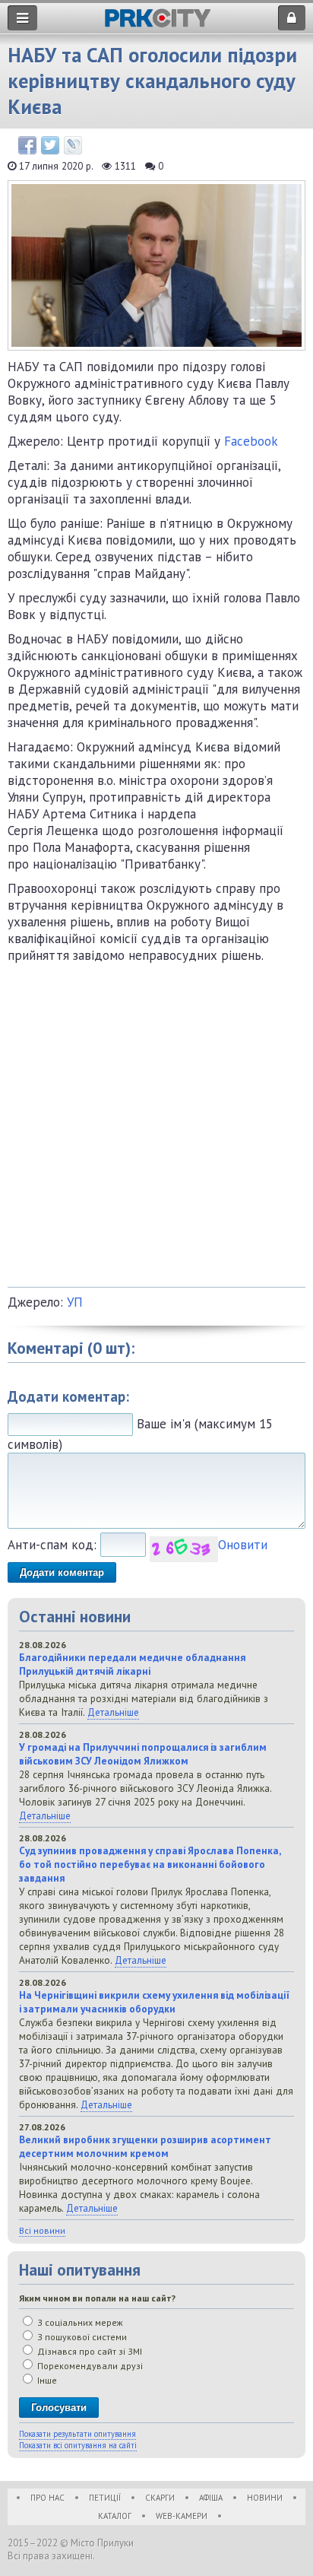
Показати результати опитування (77, 2434)
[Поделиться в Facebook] (27, 145)
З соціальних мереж (79, 2322)
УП (75, 1302)
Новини (265, 2498)
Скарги (160, 2498)
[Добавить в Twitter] (50, 145)
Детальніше (113, 1712)
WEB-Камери (182, 2516)
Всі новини (42, 2230)
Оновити (243, 1545)
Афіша (211, 2498)
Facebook (251, 441)
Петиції (105, 2498)
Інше (46, 2380)
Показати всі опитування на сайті (78, 2445)
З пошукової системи (81, 2337)
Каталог (115, 2516)
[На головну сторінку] (158, 23)
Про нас (47, 2498)
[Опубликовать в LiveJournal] (73, 145)
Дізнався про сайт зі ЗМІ (89, 2351)
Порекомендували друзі (89, 2366)
